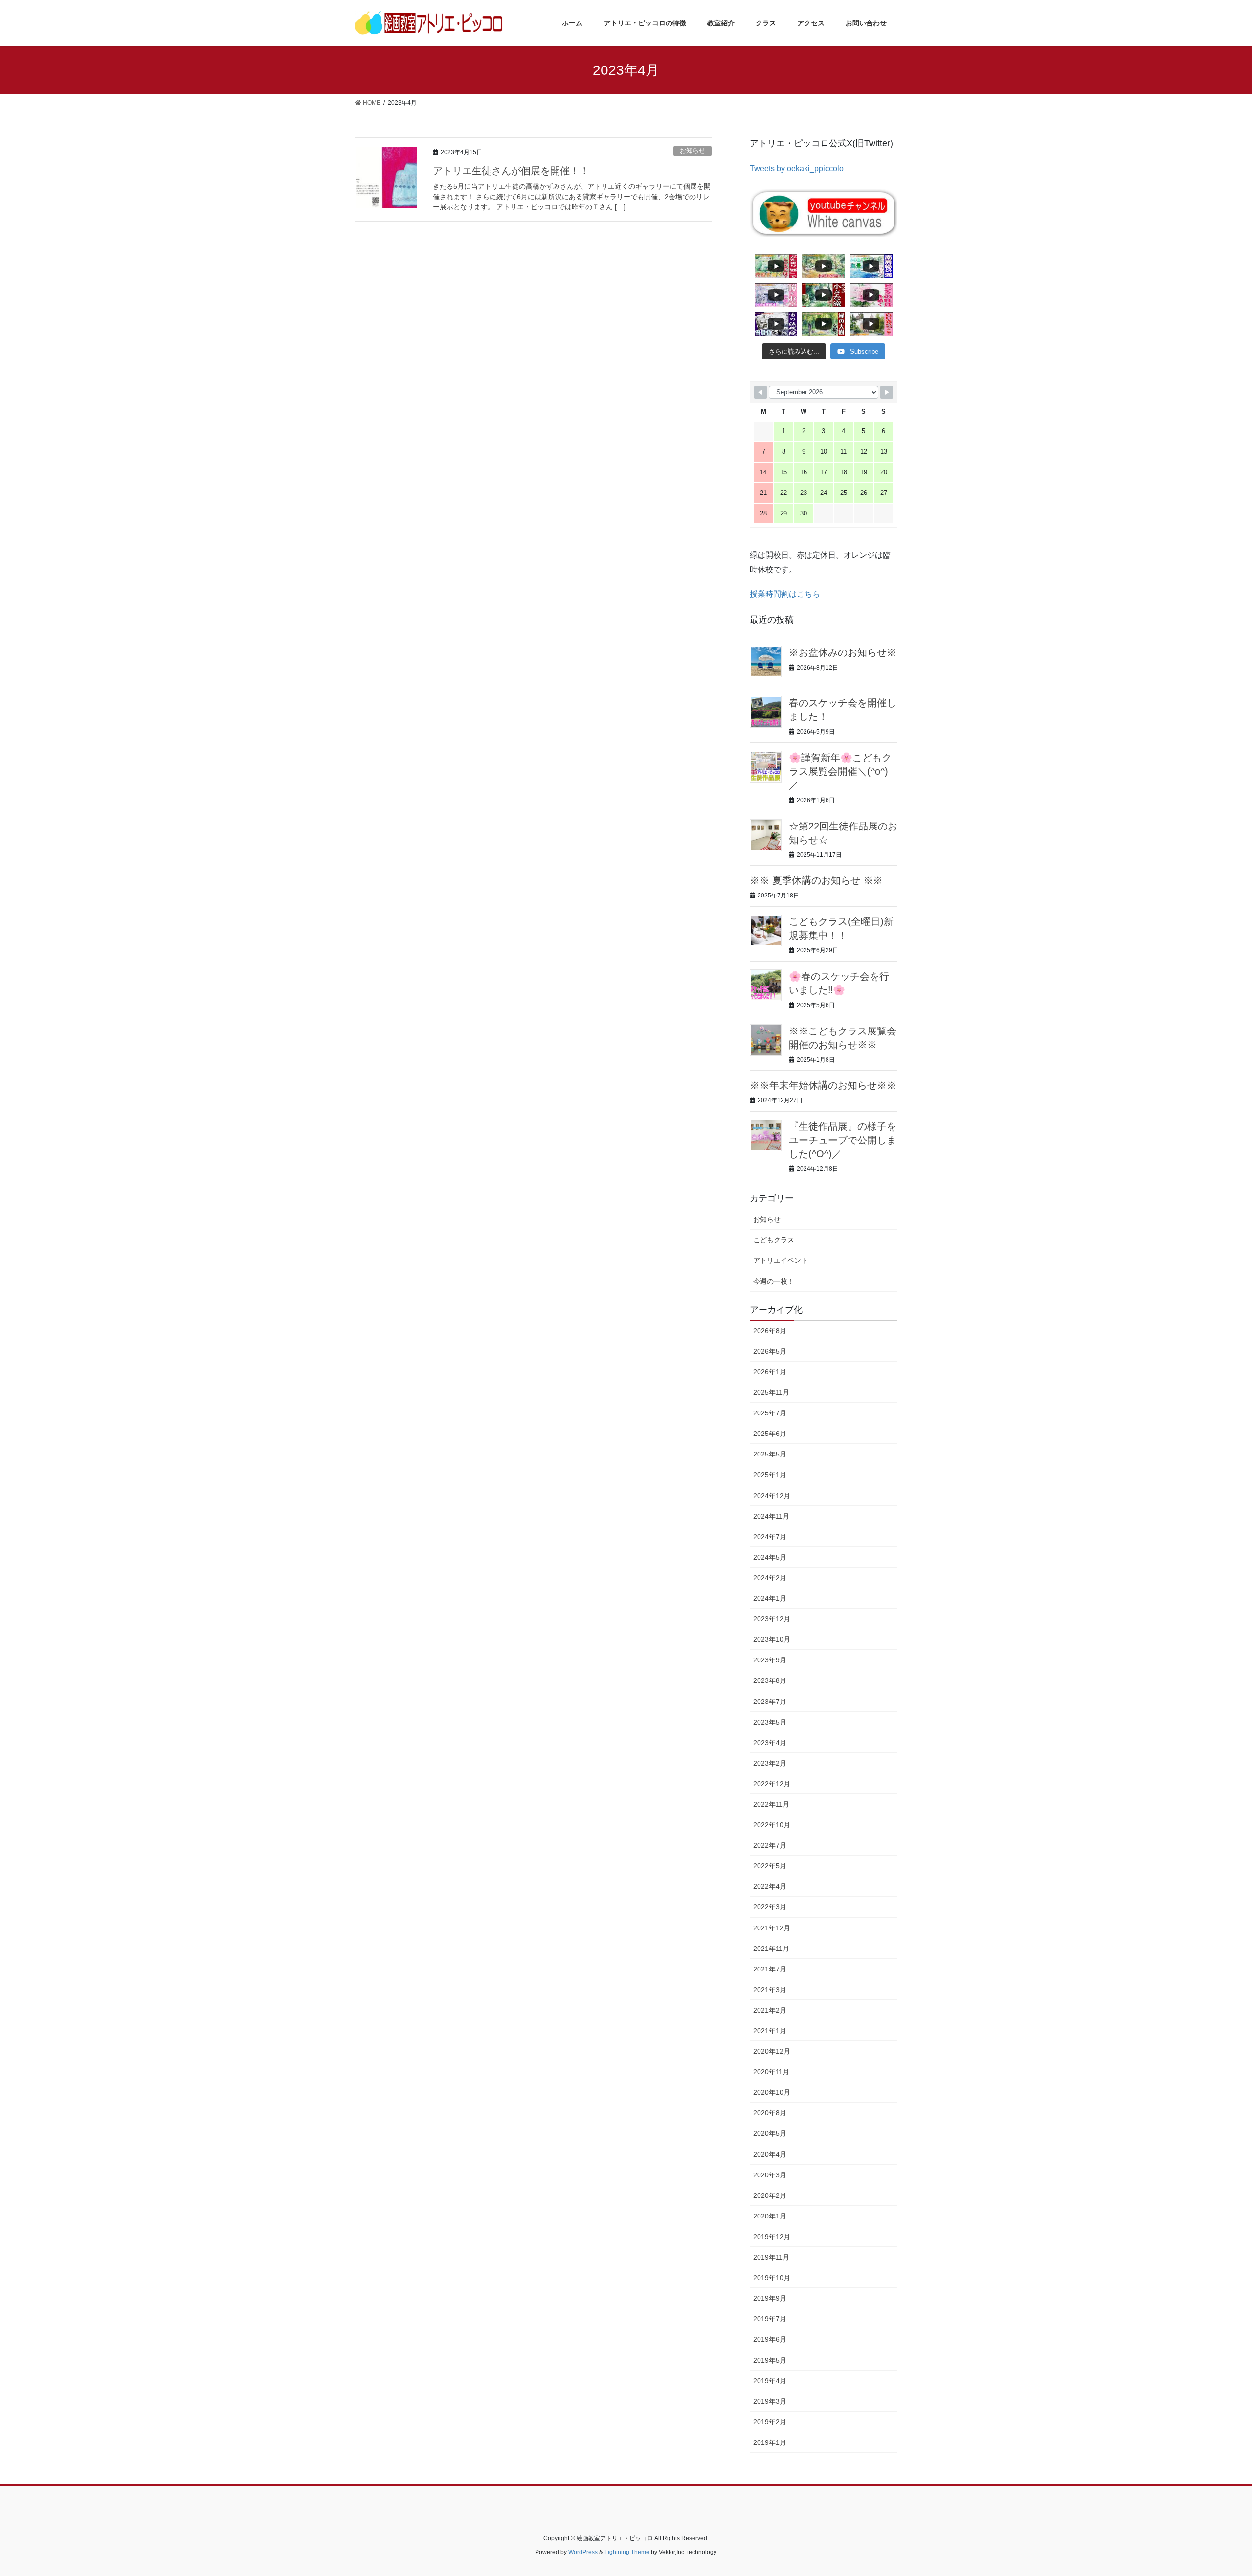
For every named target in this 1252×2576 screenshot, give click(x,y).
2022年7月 (770, 1845)
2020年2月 (770, 2195)
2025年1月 (770, 1475)
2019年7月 (770, 2319)
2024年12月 (772, 1496)
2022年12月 (772, 1784)
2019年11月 (771, 2257)
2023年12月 (772, 1619)
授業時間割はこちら (785, 594)
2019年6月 (770, 2339)
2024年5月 (770, 1557)
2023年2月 (770, 1763)
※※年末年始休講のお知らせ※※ (823, 1085)
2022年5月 (770, 1866)
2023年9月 (770, 1660)
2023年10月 (772, 1639)
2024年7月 (770, 1537)
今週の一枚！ (774, 1281)
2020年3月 (770, 2175)
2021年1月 (770, 2031)
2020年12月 (772, 2051)
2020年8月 (770, 2113)
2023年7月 (770, 1702)
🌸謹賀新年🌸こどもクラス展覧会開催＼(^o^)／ (840, 771)
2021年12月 (772, 1928)
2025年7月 (770, 1413)
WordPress (583, 2552)
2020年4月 (770, 2154)
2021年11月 (771, 1949)
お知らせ (693, 150)
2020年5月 (770, 2133)
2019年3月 (770, 2401)
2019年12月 (772, 2237)
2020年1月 (770, 2216)
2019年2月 (770, 2422)
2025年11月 (771, 1392)
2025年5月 (770, 1454)
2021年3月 (770, 1990)
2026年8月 (770, 1331)
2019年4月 (770, 2381)
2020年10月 (772, 2092)
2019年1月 (770, 2442)
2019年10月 (772, 2278)
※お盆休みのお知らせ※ (843, 652)
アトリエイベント (781, 1260)
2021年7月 (770, 1969)
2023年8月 (770, 1680)
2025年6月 (770, 1434)
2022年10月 (772, 1825)
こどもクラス (774, 1240)
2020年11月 (771, 2072)
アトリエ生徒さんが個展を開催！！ (511, 171)
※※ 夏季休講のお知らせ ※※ (816, 880)
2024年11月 (771, 1516)
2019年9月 (770, 2298)
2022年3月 (770, 1907)
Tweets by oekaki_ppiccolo (797, 168)
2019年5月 (770, 2360)
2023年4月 (770, 1743)
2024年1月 (770, 1598)
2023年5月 (770, 1722)
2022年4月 (770, 1886)
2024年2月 (770, 1578)
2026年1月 (770, 1372)
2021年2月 (770, 2010)
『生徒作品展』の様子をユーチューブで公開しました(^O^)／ (843, 1140)
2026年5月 (770, 1351)
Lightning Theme (627, 2552)
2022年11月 (771, 1804)
